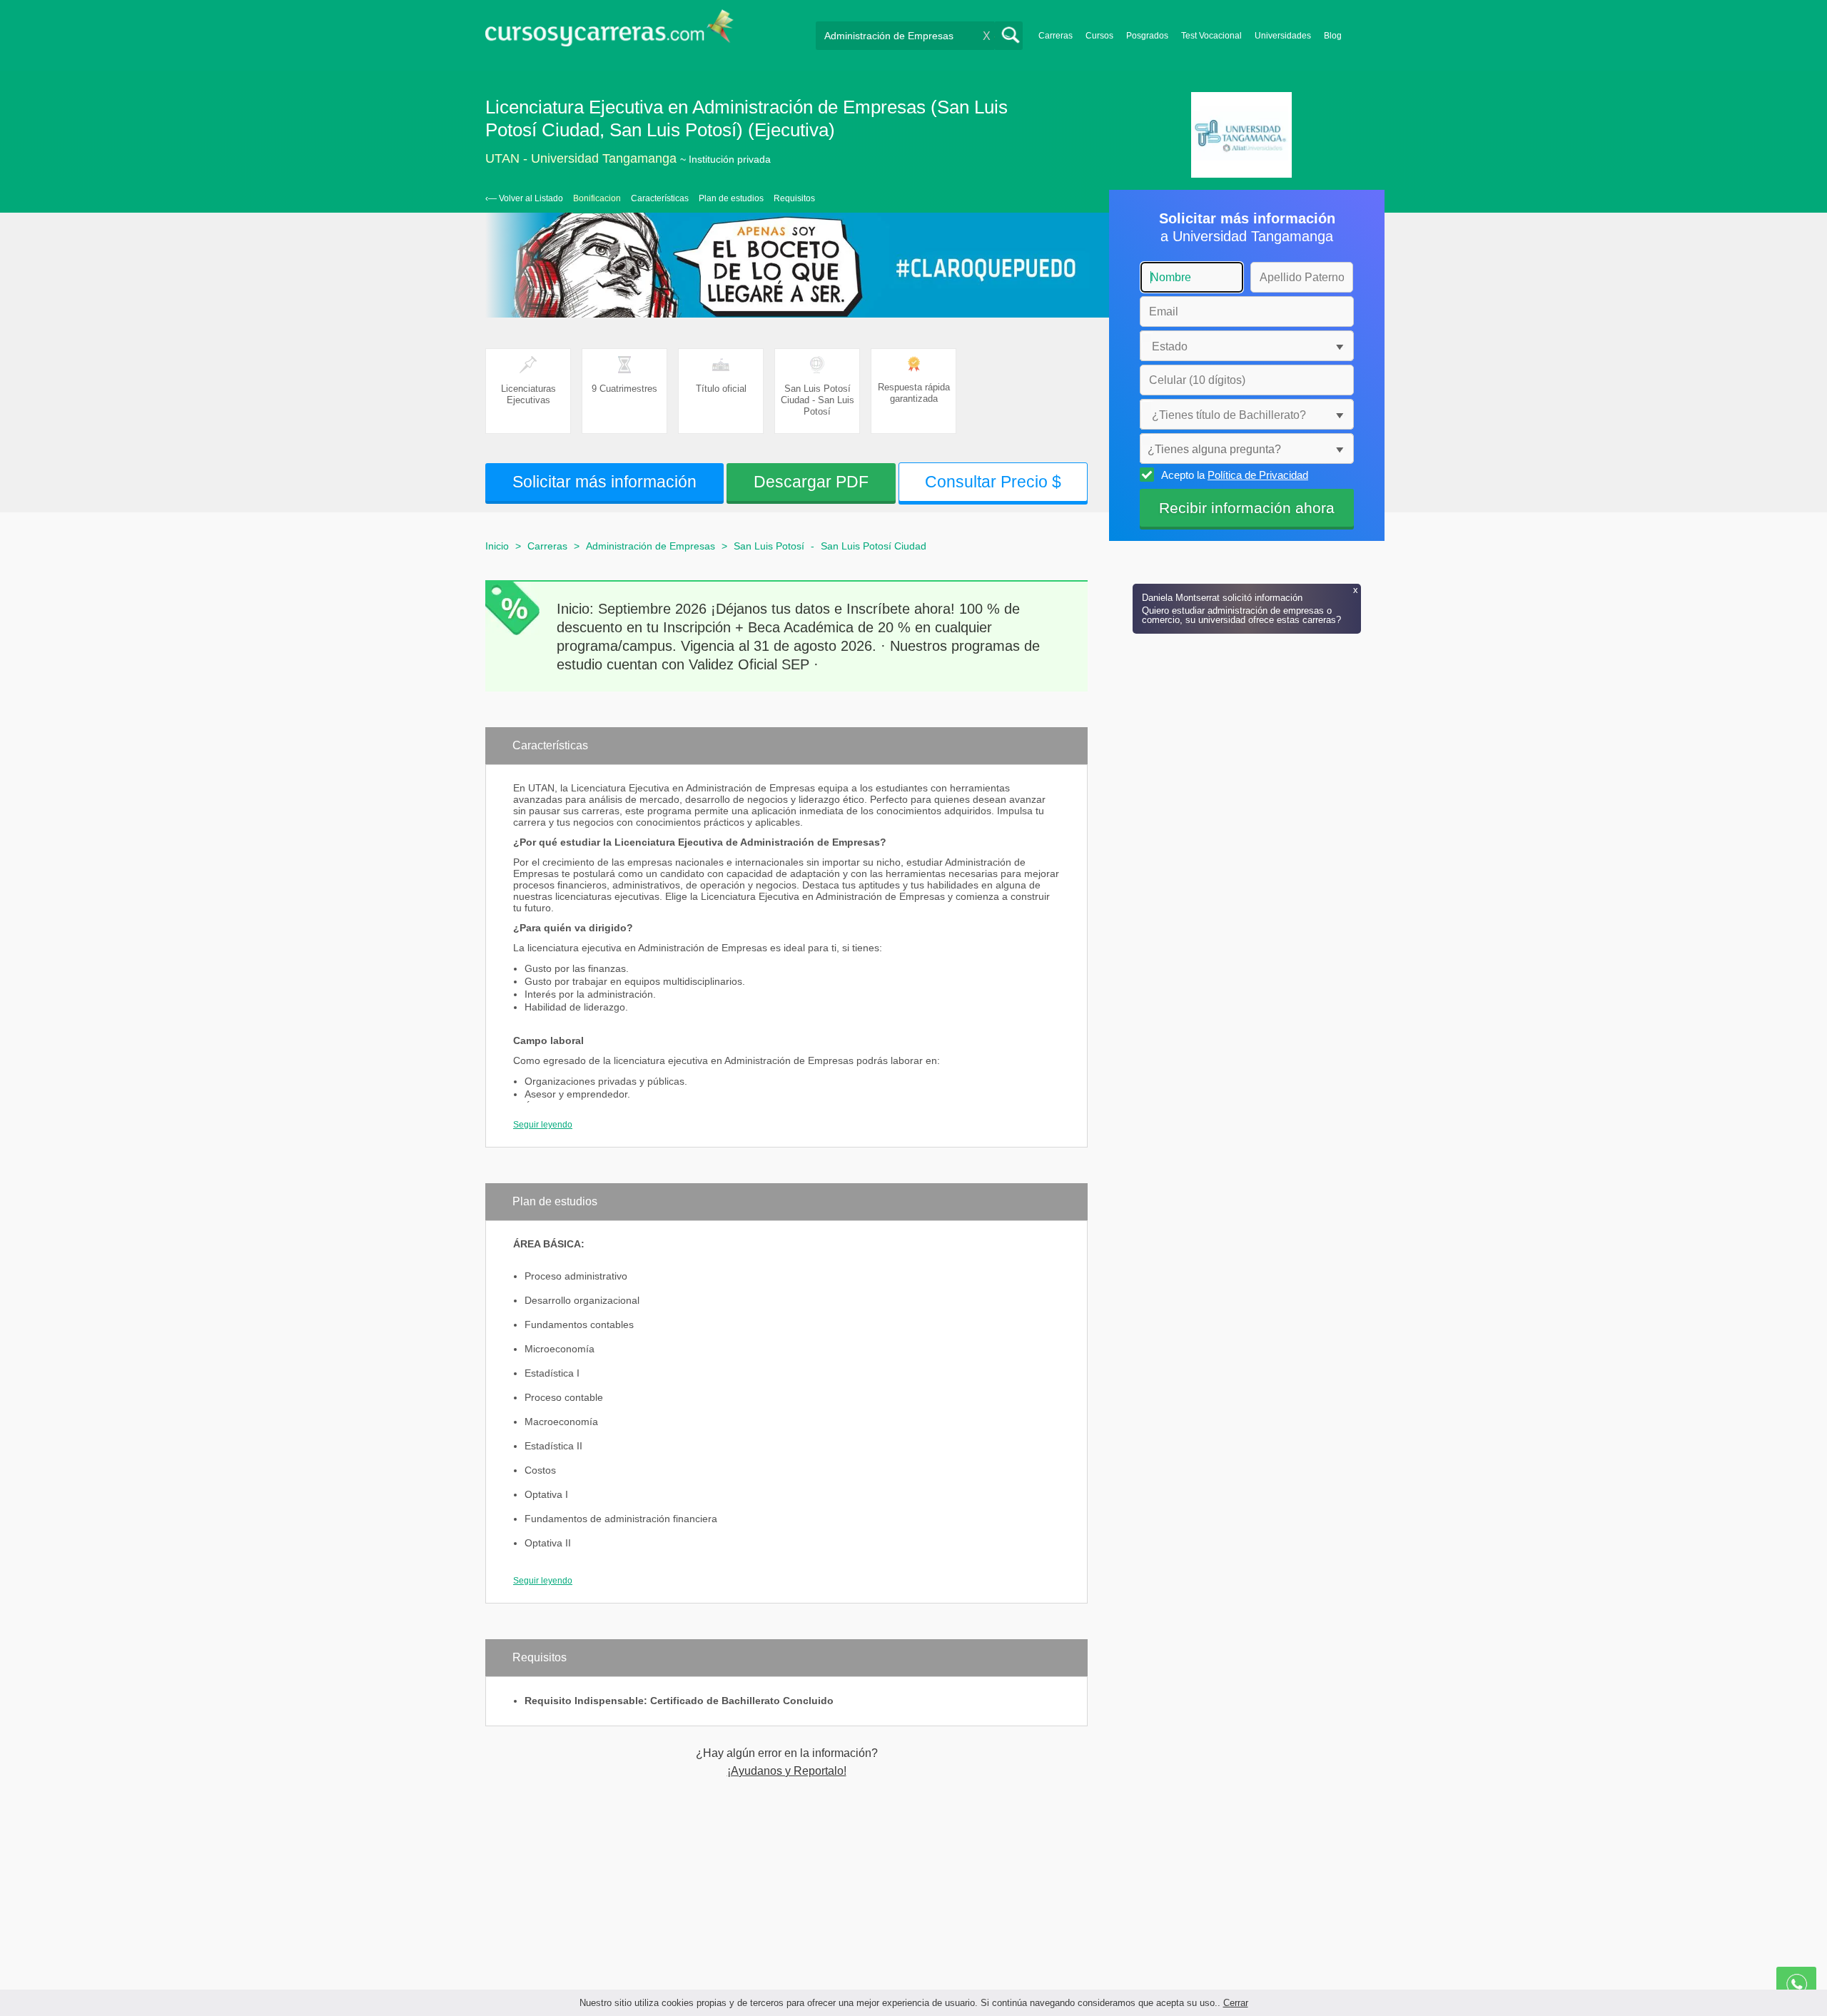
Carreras (1056, 36)
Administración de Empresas (651, 546)
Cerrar (1236, 2003)
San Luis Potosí (769, 546)
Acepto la (1235, 475)
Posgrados (1147, 36)
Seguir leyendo (543, 1125)
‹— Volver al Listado (524, 198)
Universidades (1283, 36)
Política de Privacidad (1258, 475)
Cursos (1099, 36)
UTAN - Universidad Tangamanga (581, 158)
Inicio (497, 546)
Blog (1333, 36)
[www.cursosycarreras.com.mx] (609, 32)
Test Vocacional (1211, 36)
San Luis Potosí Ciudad (874, 546)
